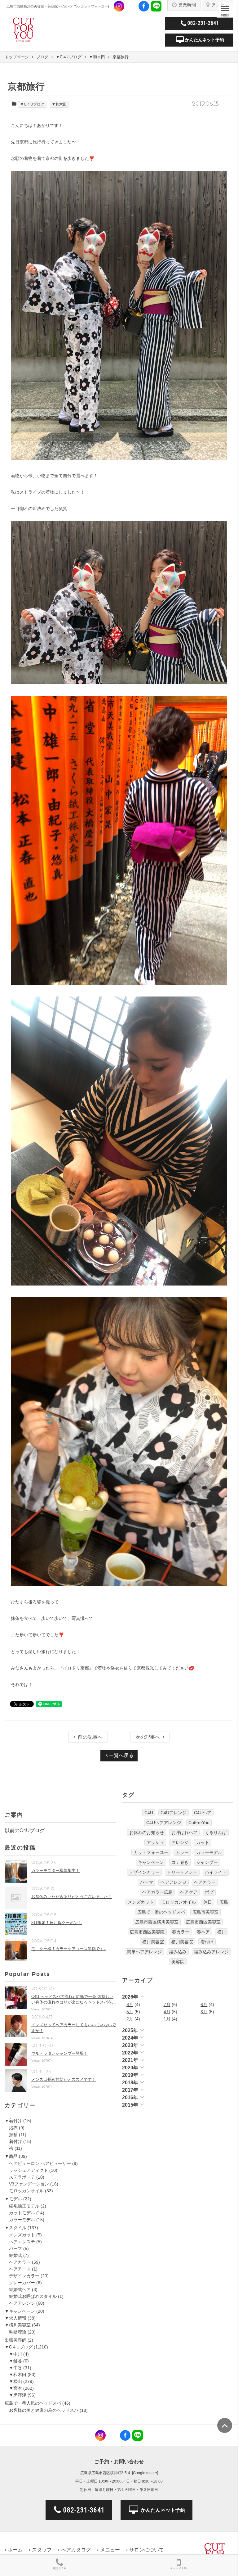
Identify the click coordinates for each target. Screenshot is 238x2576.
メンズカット (22, 2235)
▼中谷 (15, 2368)
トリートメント (182, 1872)
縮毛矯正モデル (24, 2206)
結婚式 (15, 2255)
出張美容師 (15, 2340)
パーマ (15, 2248)
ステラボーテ (22, 2177)
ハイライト (216, 1872)
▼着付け (13, 2121)
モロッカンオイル (26, 2191)
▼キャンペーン (20, 2311)
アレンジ (180, 1842)
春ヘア (203, 1932)
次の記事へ (148, 1737)
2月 (130, 2019)
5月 (130, 2012)
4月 (167, 2012)
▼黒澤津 (18, 2395)
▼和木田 (59, 104)
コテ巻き (180, 1862)
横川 (222, 1932)
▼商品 (11, 2156)
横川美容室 (153, 1942)
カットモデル (22, 2213)
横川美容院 (182, 1942)
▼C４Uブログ (32, 104)
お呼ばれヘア (184, 1833)
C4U (149, 1813)
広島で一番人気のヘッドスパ (33, 2403)
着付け (15, 2141)
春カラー (181, 1932)
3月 (204, 2012)
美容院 (178, 1962)
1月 (167, 2019)
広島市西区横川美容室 (157, 1922)
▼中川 (15, 2354)
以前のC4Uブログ (25, 1830)
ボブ (209, 1892)
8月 (130, 2004)
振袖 (13, 2135)
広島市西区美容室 (203, 1922)
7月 (167, 2004)
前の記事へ (90, 1737)
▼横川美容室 (18, 2325)
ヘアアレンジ (22, 2303)
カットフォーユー (151, 1852)
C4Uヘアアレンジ (164, 1823)
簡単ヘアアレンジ (144, 1952)
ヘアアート (20, 2269)
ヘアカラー (20, 2262)
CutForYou (199, 1823)
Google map (143, 2473)
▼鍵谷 (15, 2361)
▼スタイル (15, 2228)
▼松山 (15, 2381)
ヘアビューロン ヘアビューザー (40, 2163)
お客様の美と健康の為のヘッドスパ (44, 2410)
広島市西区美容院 (147, 1932)
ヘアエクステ (22, 2242)
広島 (224, 1902)
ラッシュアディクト (29, 2170)
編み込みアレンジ (211, 1952)
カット (203, 1842)
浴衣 (13, 2128)
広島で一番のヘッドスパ (161, 1912)
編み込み (178, 1952)
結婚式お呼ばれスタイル (33, 2296)
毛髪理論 (18, 2332)
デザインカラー (24, 2276)
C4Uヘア (203, 1813)
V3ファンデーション (29, 2184)
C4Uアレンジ (174, 1813)
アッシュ (155, 1842)
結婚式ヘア (20, 2289)
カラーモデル (22, 2220)
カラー (182, 1852)
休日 (208, 1902)
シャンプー (207, 1862)
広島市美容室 (205, 1912)
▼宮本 (15, 2388)
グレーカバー (22, 2283)
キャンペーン (151, 1862)
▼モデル (13, 2199)
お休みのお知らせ (147, 1833)
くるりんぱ (216, 1833)
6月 (204, 2004)
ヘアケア (189, 1892)
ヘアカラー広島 (157, 1892)
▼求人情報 (15, 2318)
